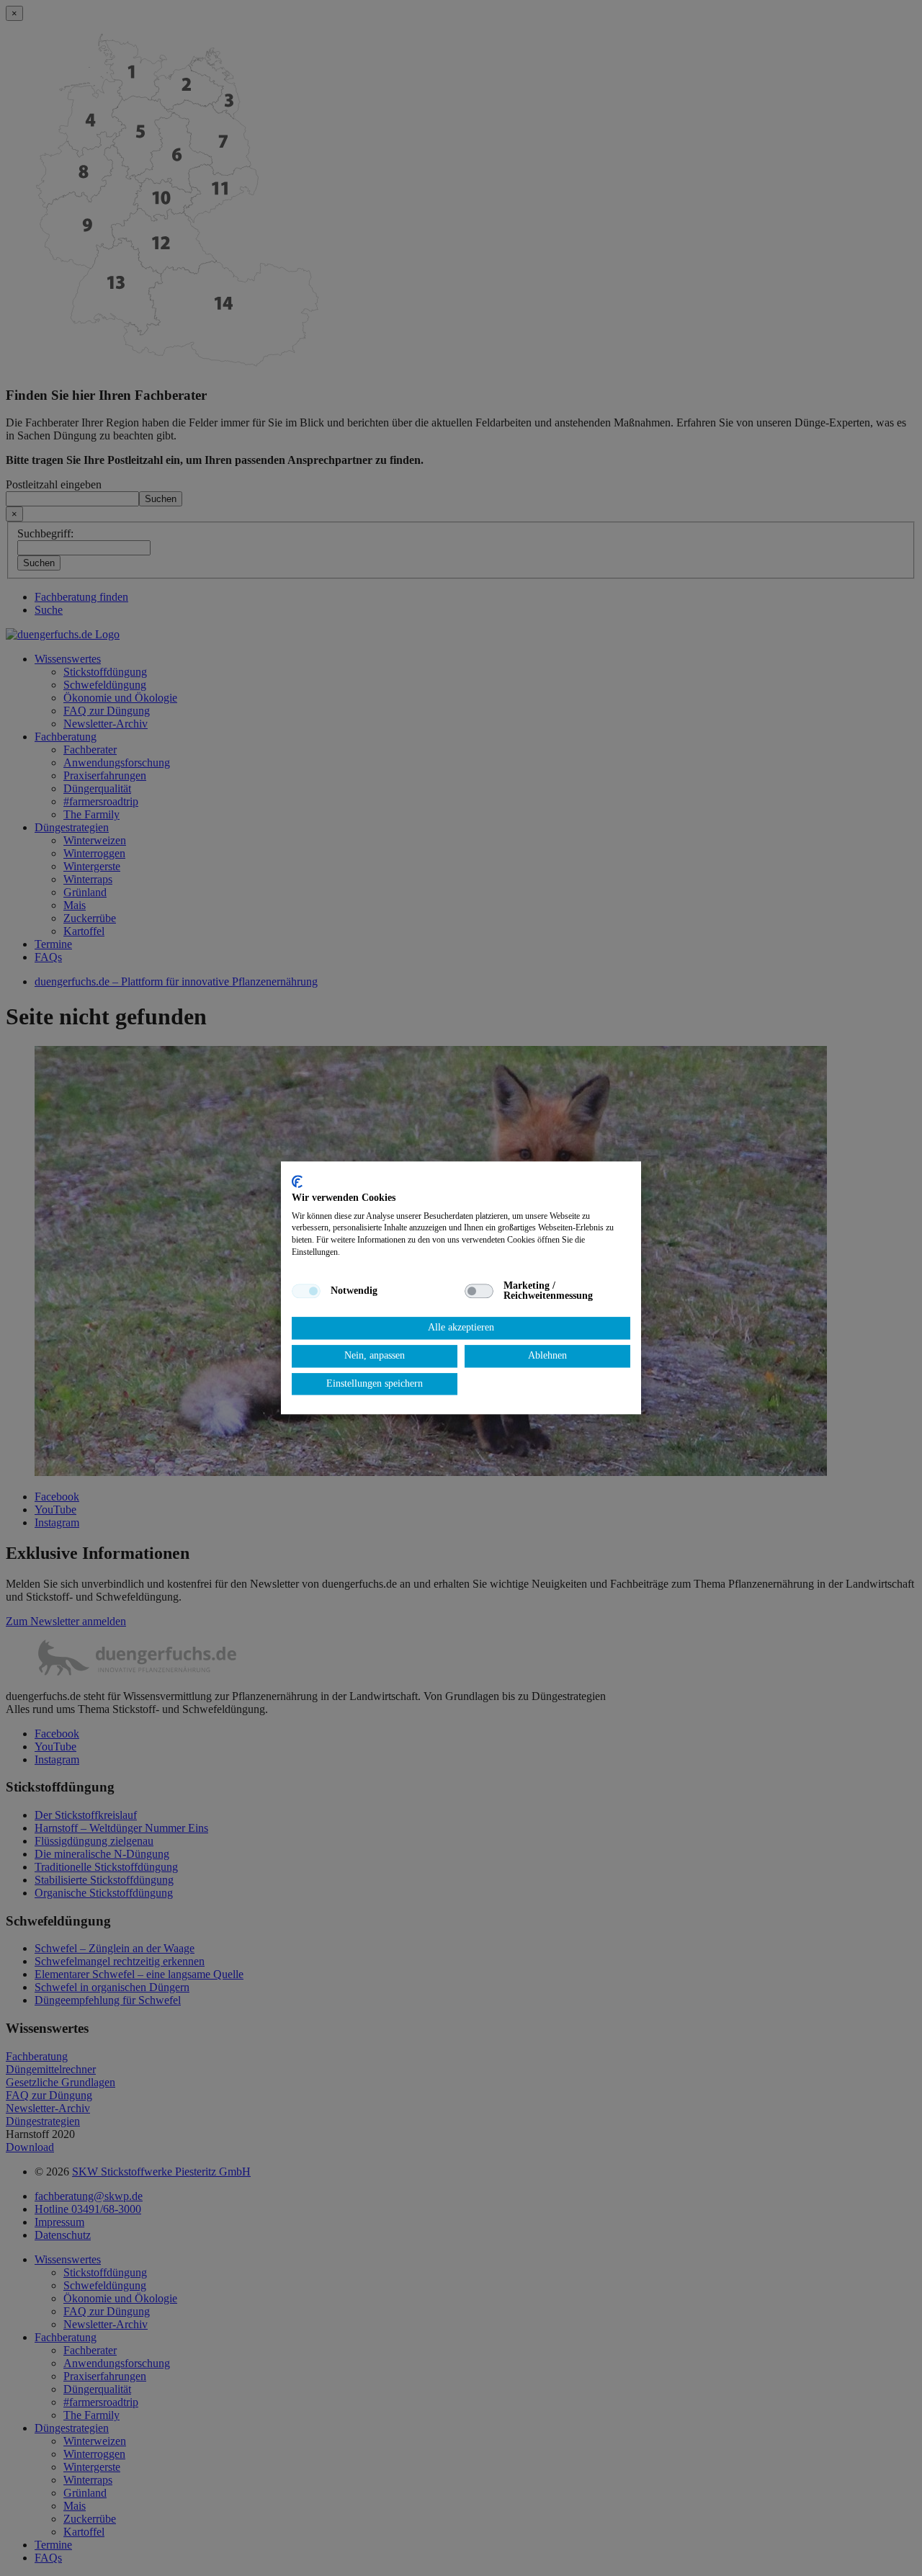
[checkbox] (306, 1291)
